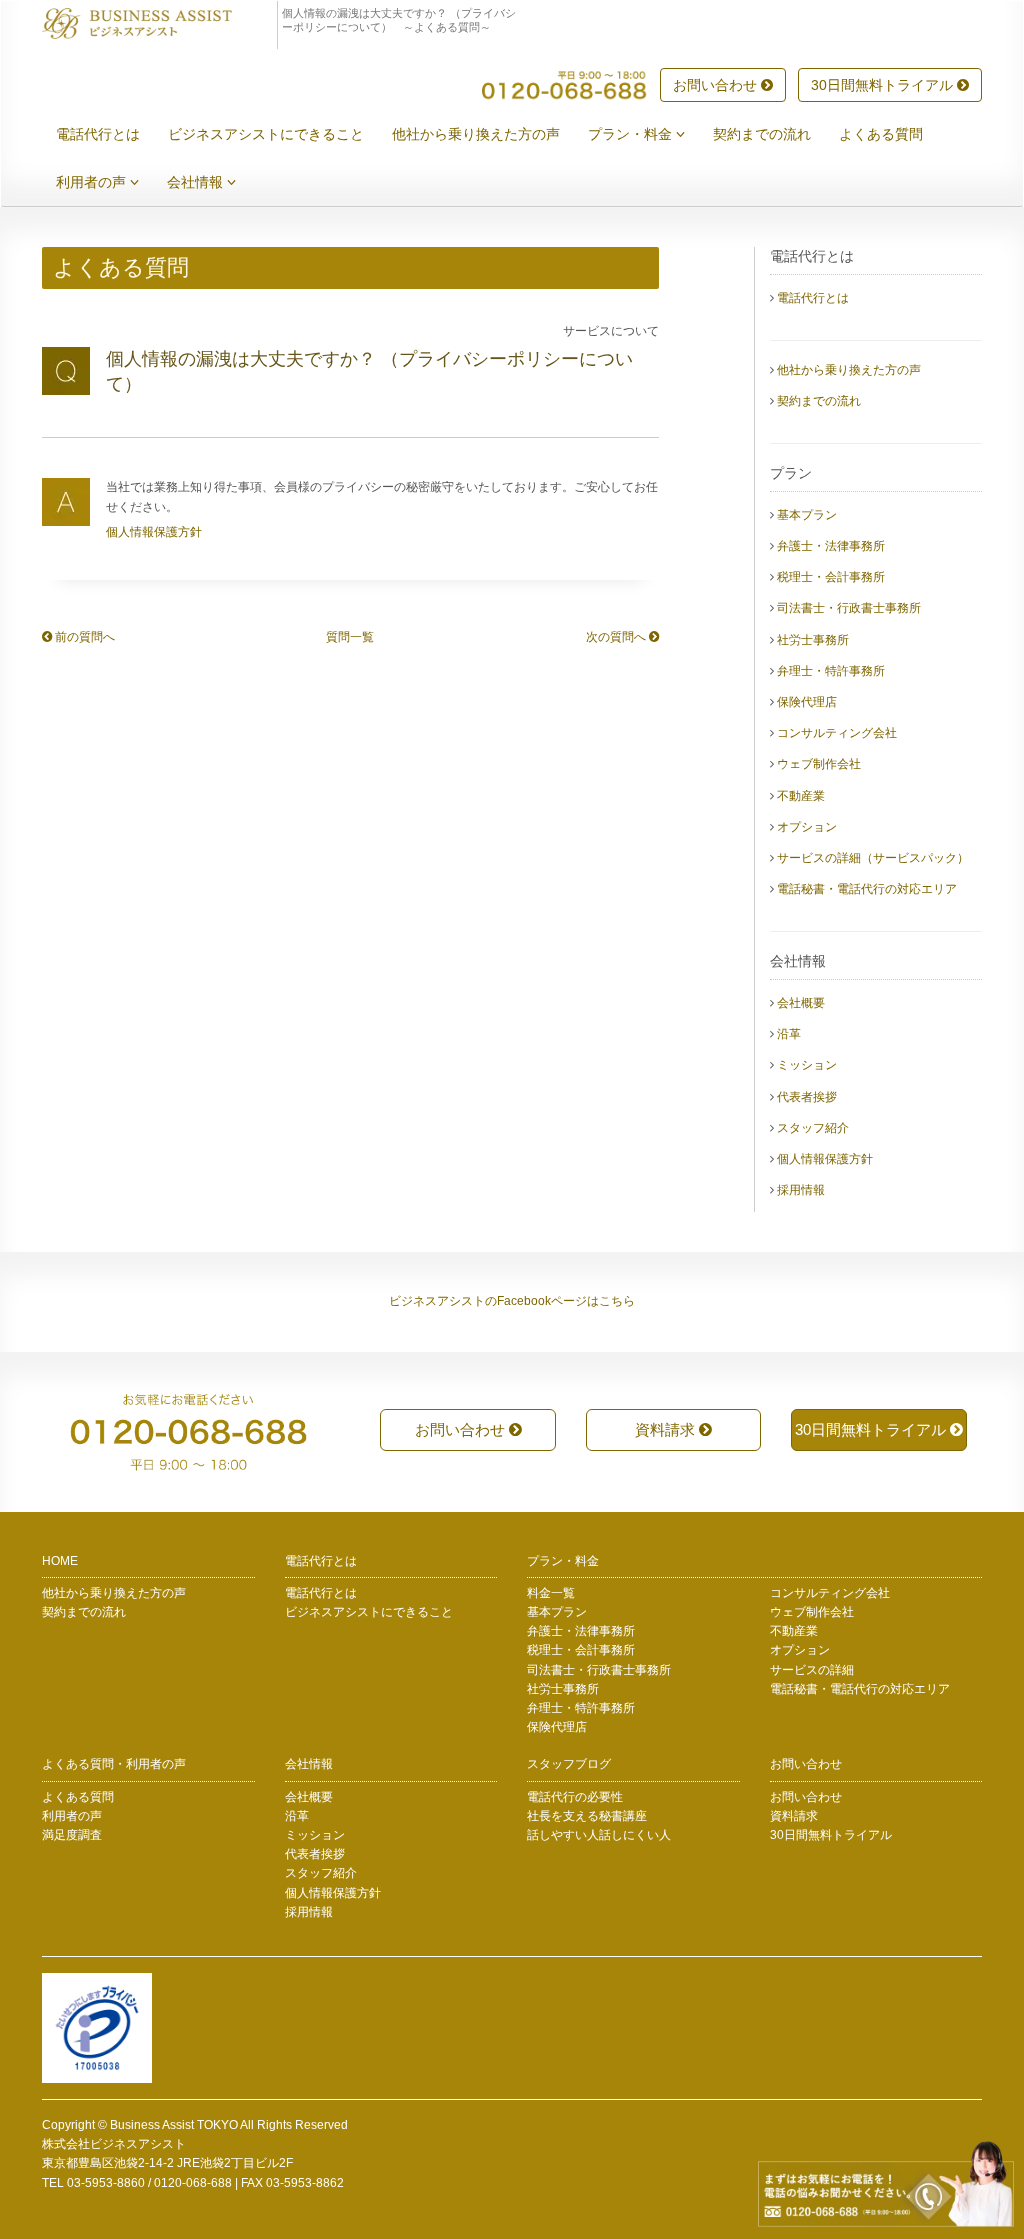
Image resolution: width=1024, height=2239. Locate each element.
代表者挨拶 (807, 1097)
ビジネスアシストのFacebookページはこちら (512, 1301)
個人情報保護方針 (154, 532)
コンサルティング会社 (837, 733)
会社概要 (801, 1003)
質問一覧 (350, 637)
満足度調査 (72, 1835)
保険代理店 (807, 702)
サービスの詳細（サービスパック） (873, 858)
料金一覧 (551, 1593)
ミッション (807, 1065)
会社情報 (197, 182)
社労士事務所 (813, 640)
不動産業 (801, 796)
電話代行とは (98, 134)
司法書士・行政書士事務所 (849, 608)
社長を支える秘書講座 (587, 1816)
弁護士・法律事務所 (831, 546)
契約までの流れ (762, 134)
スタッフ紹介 (813, 1128)
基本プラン (807, 515)
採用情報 (801, 1190)
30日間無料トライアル (884, 85)
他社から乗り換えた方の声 (476, 134)
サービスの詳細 (812, 1670)
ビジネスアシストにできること (266, 134)
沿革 (789, 1034)
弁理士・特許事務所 (831, 671)
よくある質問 (881, 134)
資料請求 (667, 1429)
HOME (60, 1561)
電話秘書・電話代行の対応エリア (867, 889)
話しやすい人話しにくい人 (599, 1835)
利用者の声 (93, 182)
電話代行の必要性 (575, 1797)
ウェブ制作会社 (819, 764)
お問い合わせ (717, 85)
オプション (807, 827)
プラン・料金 (632, 134)
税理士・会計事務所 (831, 577)
